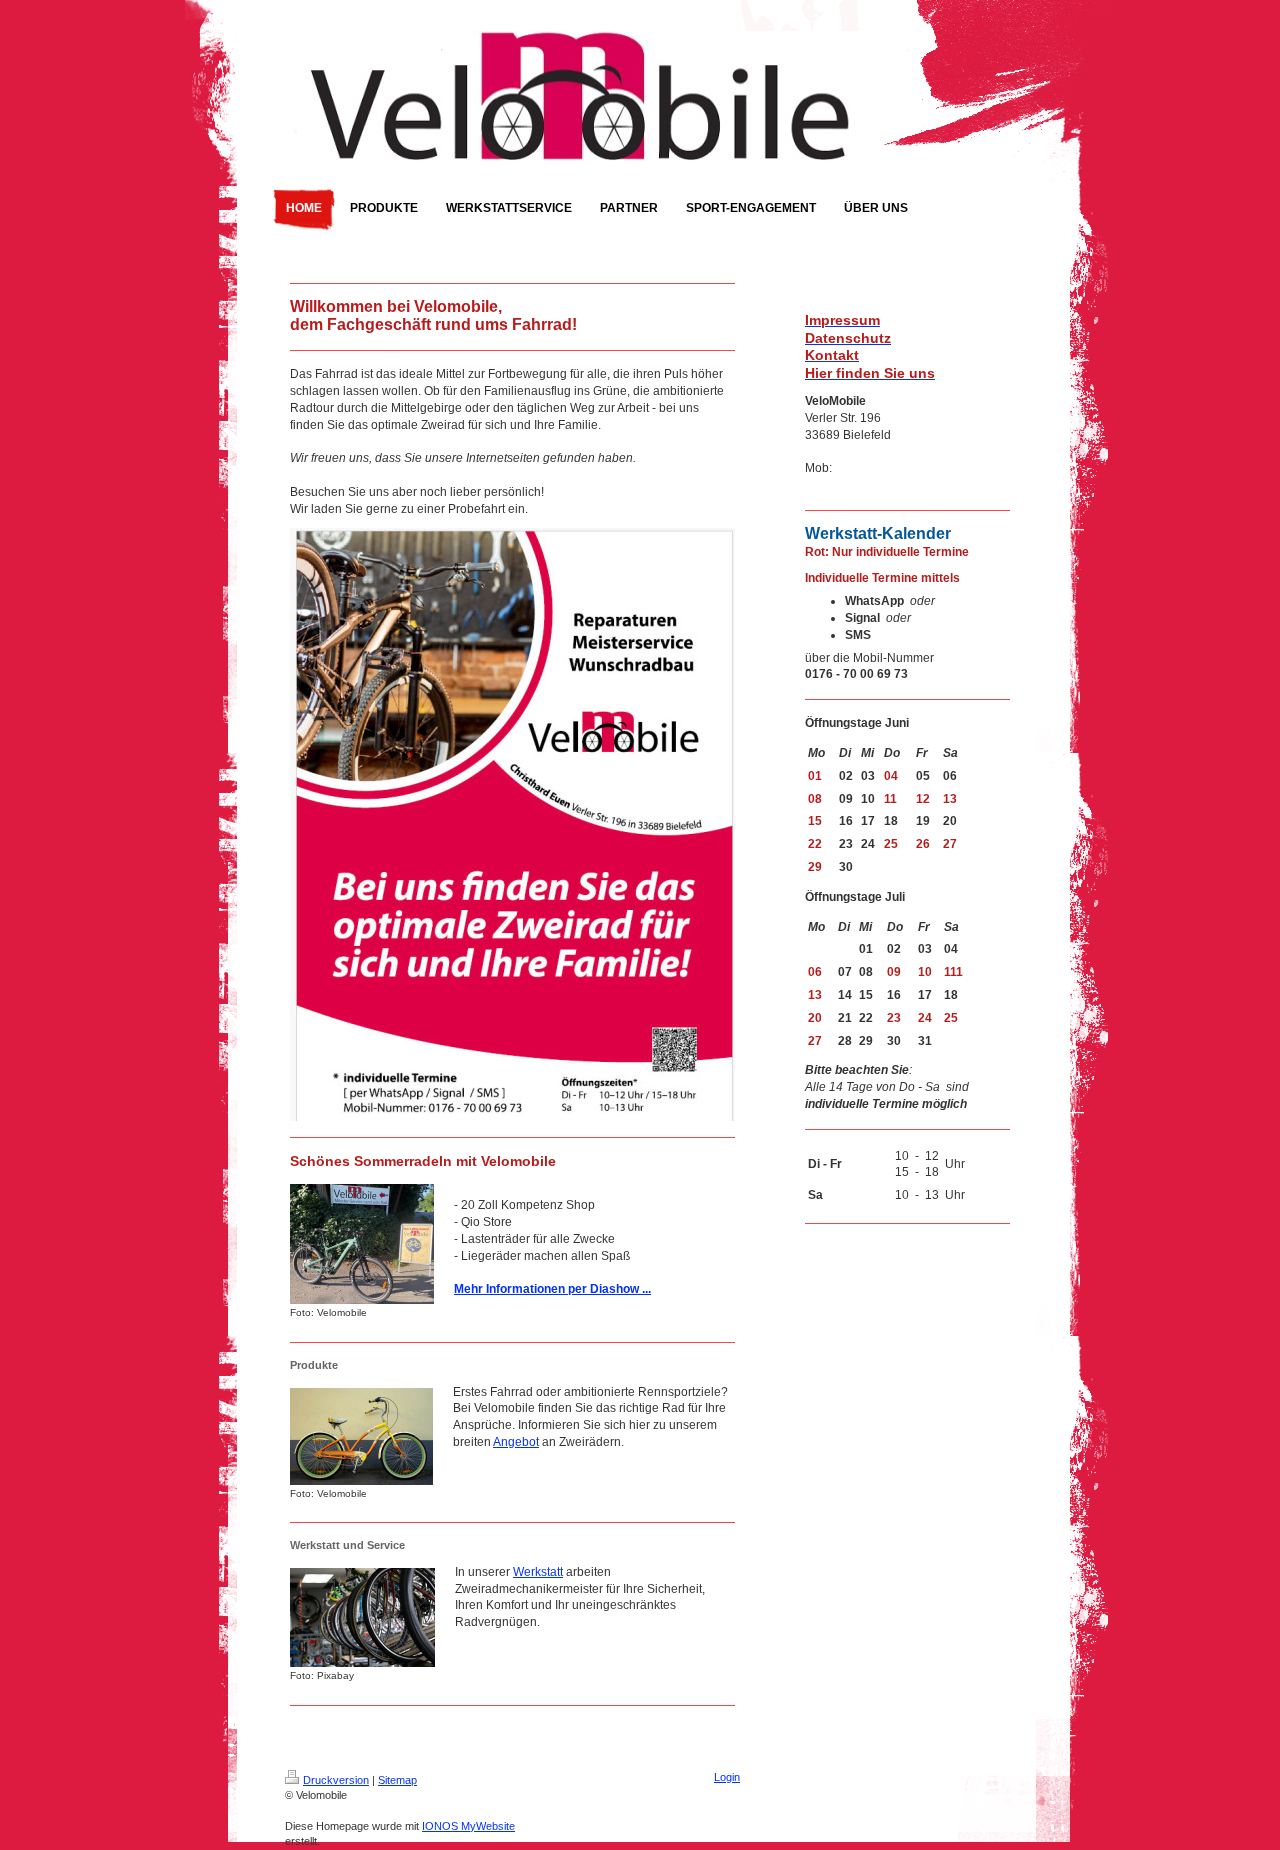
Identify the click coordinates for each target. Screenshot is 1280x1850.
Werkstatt (538, 1572)
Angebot (516, 1442)
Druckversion (336, 1780)
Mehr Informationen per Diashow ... (552, 1289)
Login (727, 1777)
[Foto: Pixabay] (362, 1617)
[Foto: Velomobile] (362, 1244)
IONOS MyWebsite (468, 1826)
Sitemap (397, 1780)
